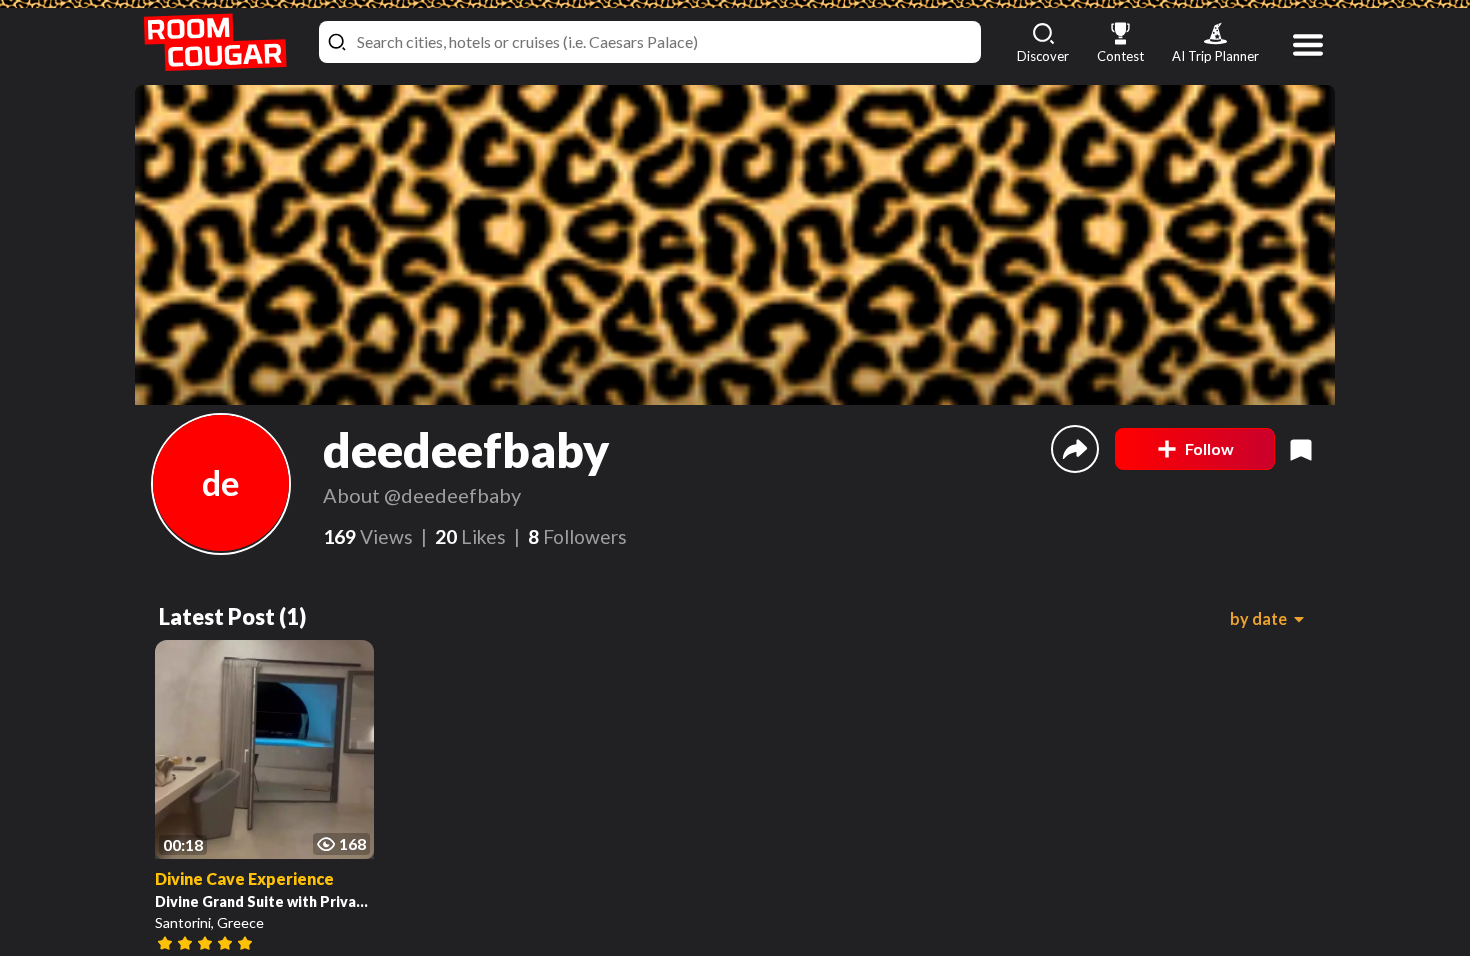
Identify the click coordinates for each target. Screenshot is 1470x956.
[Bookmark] (1301, 449)
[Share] (1075, 449)
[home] (215, 42)
